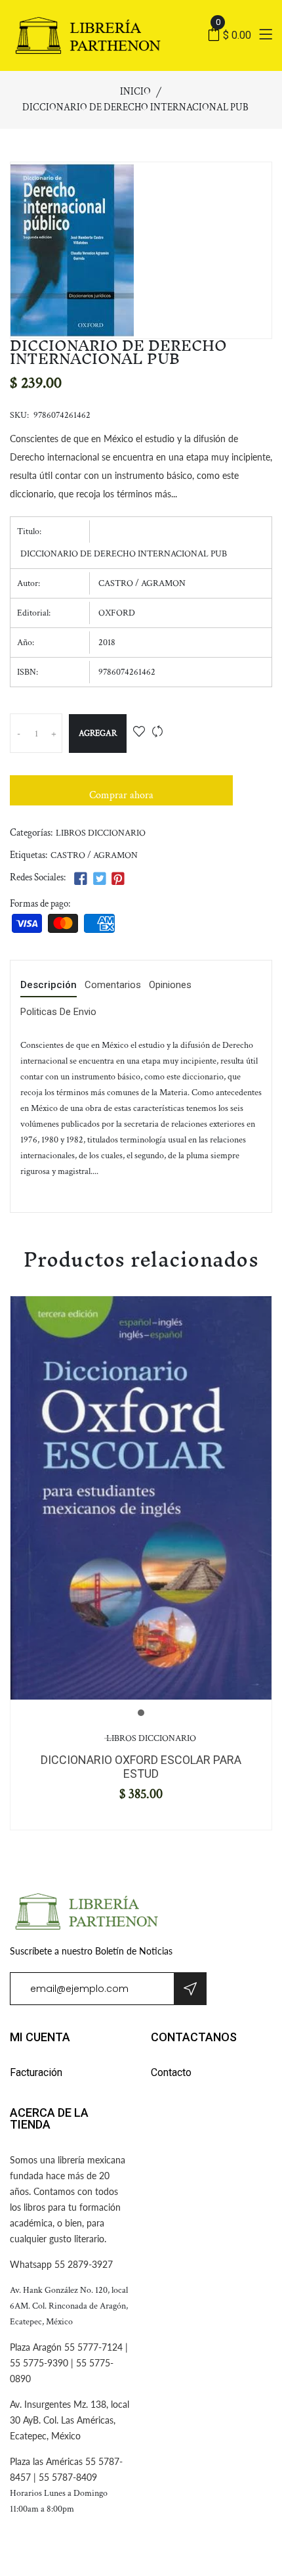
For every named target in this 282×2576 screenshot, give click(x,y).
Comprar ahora (121, 795)
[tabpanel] (141, 1498)
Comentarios (113, 985)
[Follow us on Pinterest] (118, 879)
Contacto (171, 2072)
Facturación (36, 2072)
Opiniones (170, 985)
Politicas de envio (58, 1012)
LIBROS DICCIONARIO (101, 833)
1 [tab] (141, 1713)
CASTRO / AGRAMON (94, 855)
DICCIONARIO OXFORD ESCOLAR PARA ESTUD (141, 1767)
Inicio (135, 92)
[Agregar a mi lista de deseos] (139, 733)
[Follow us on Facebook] (81, 879)
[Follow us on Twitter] (99, 879)
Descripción (49, 985)
